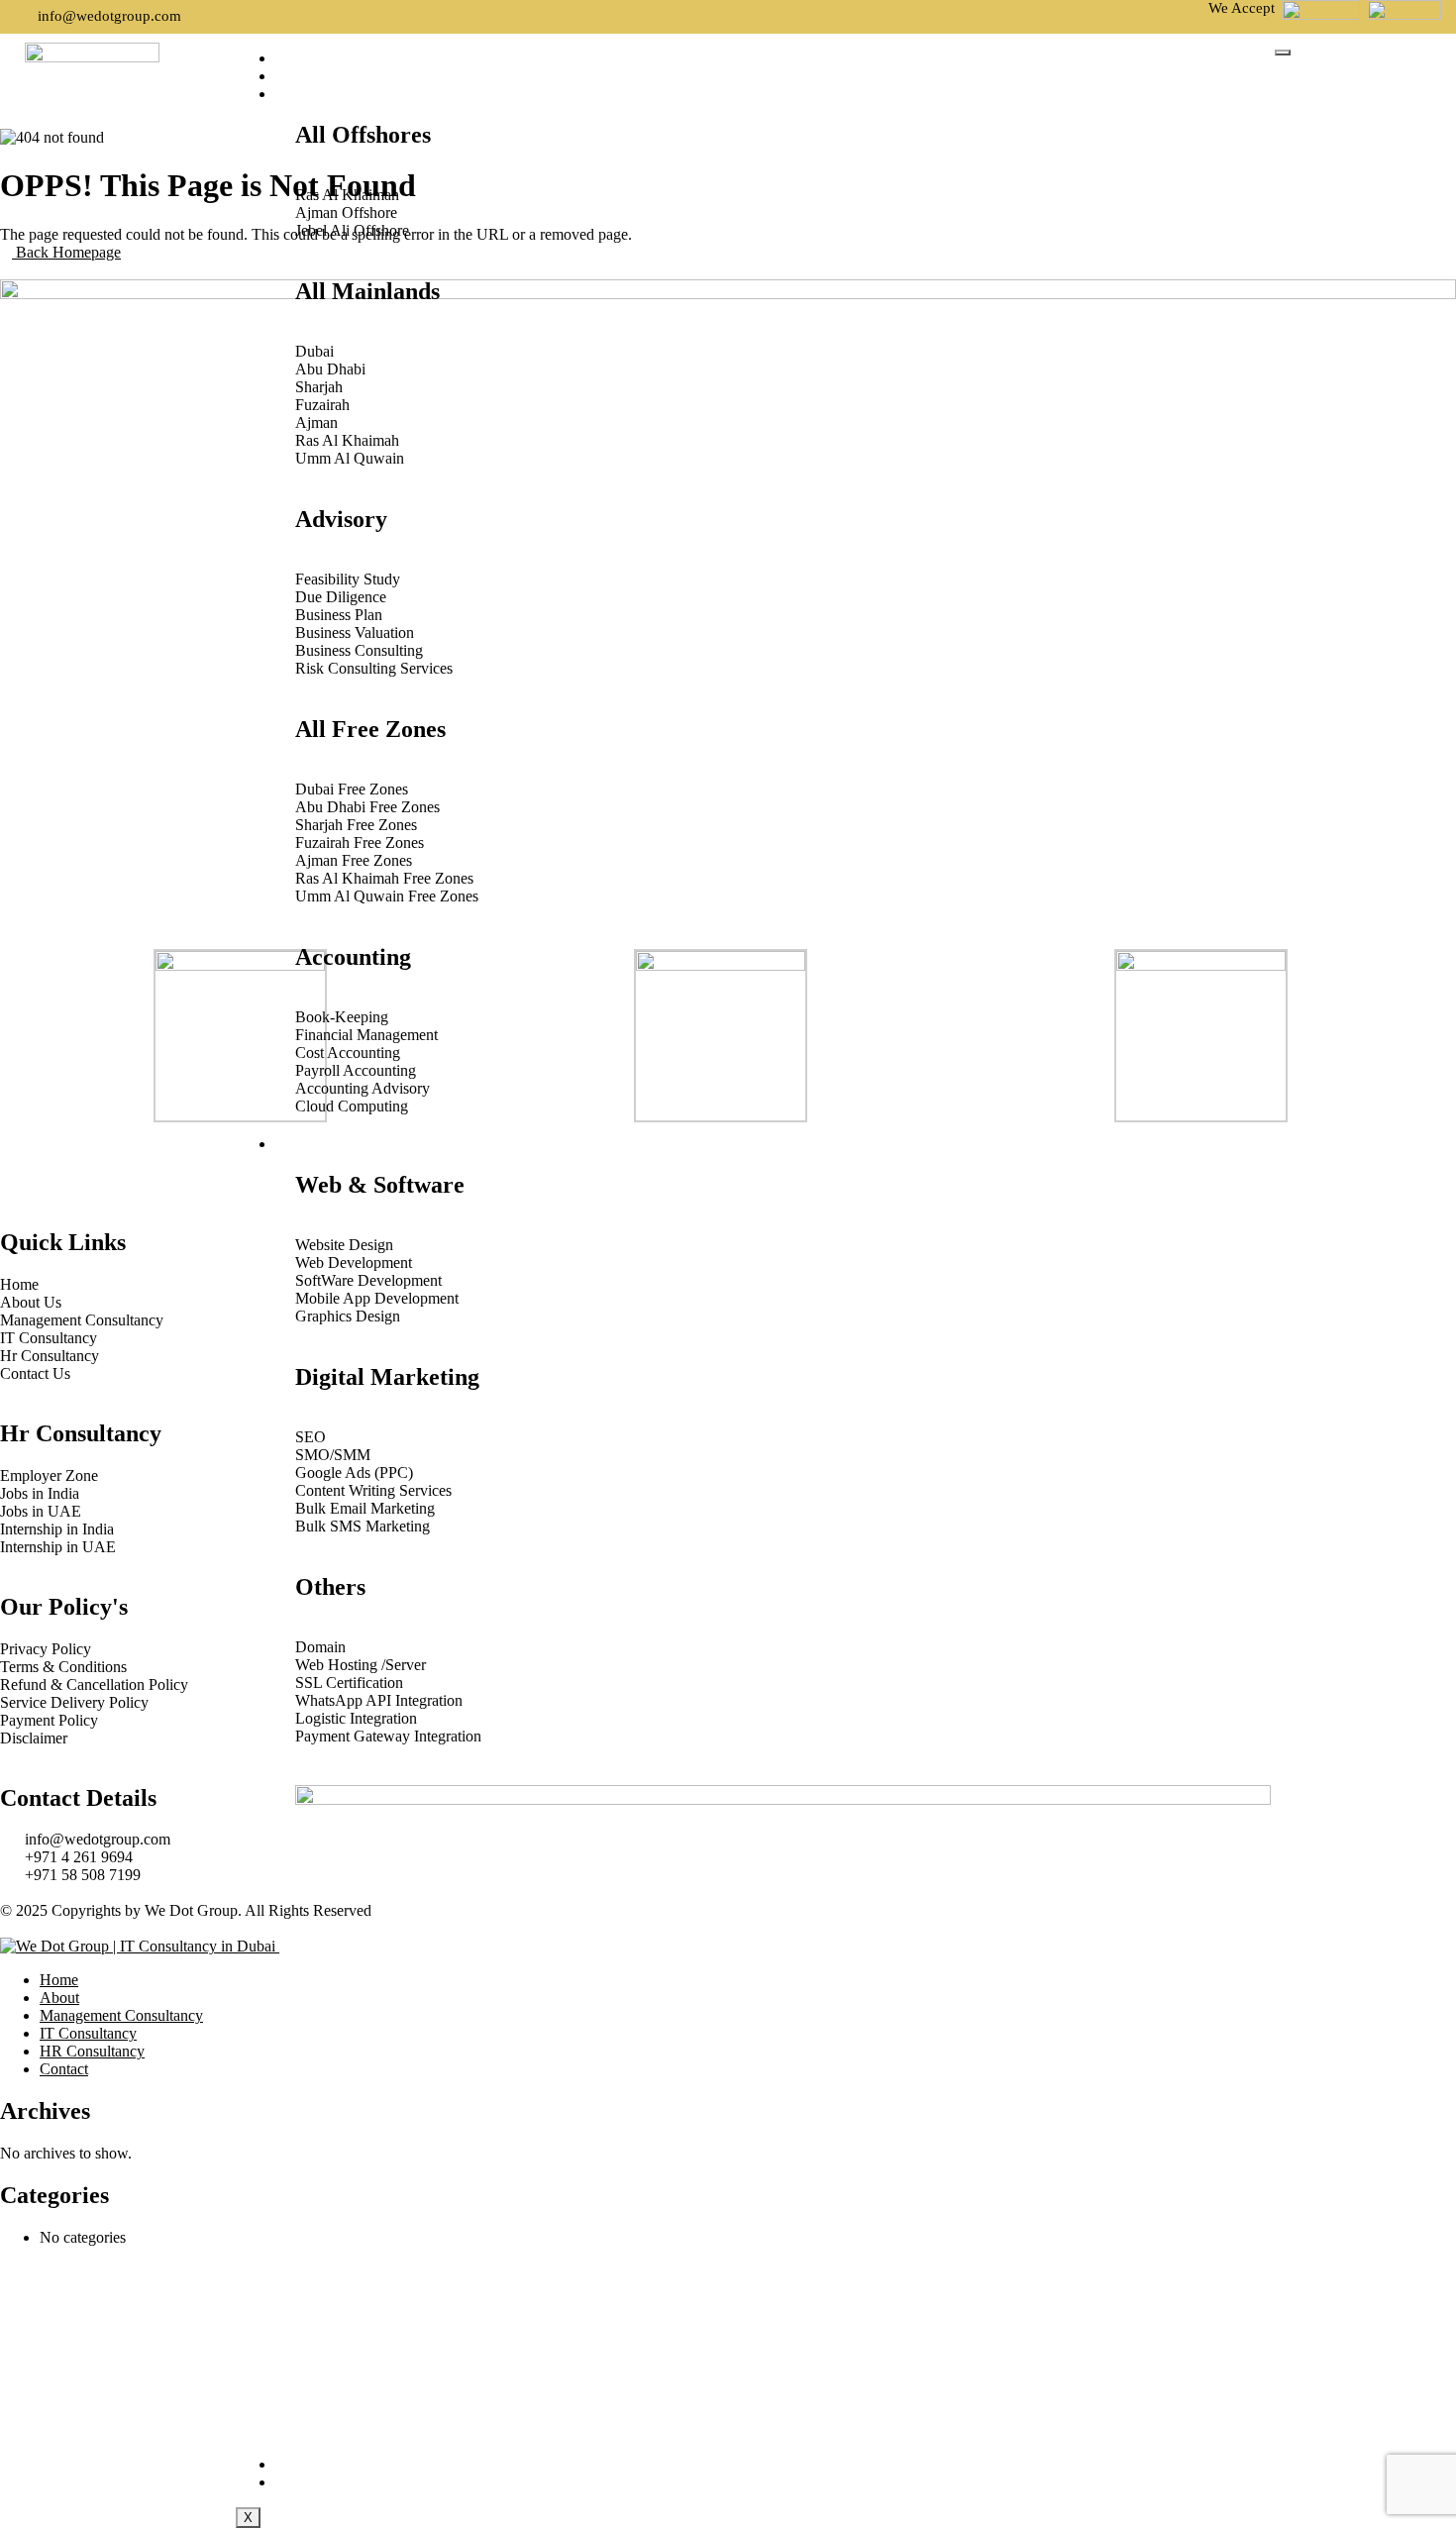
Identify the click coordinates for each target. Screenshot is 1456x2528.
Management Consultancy (396, 95)
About (314, 77)
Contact (324, 2483)
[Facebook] (25, 1163)
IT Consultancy (351, 1145)
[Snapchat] (185, 1163)
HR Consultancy (355, 2465)
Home (312, 59)
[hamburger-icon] (1283, 53)
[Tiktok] (132, 1163)
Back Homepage (66, 252)
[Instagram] (78, 1163)
